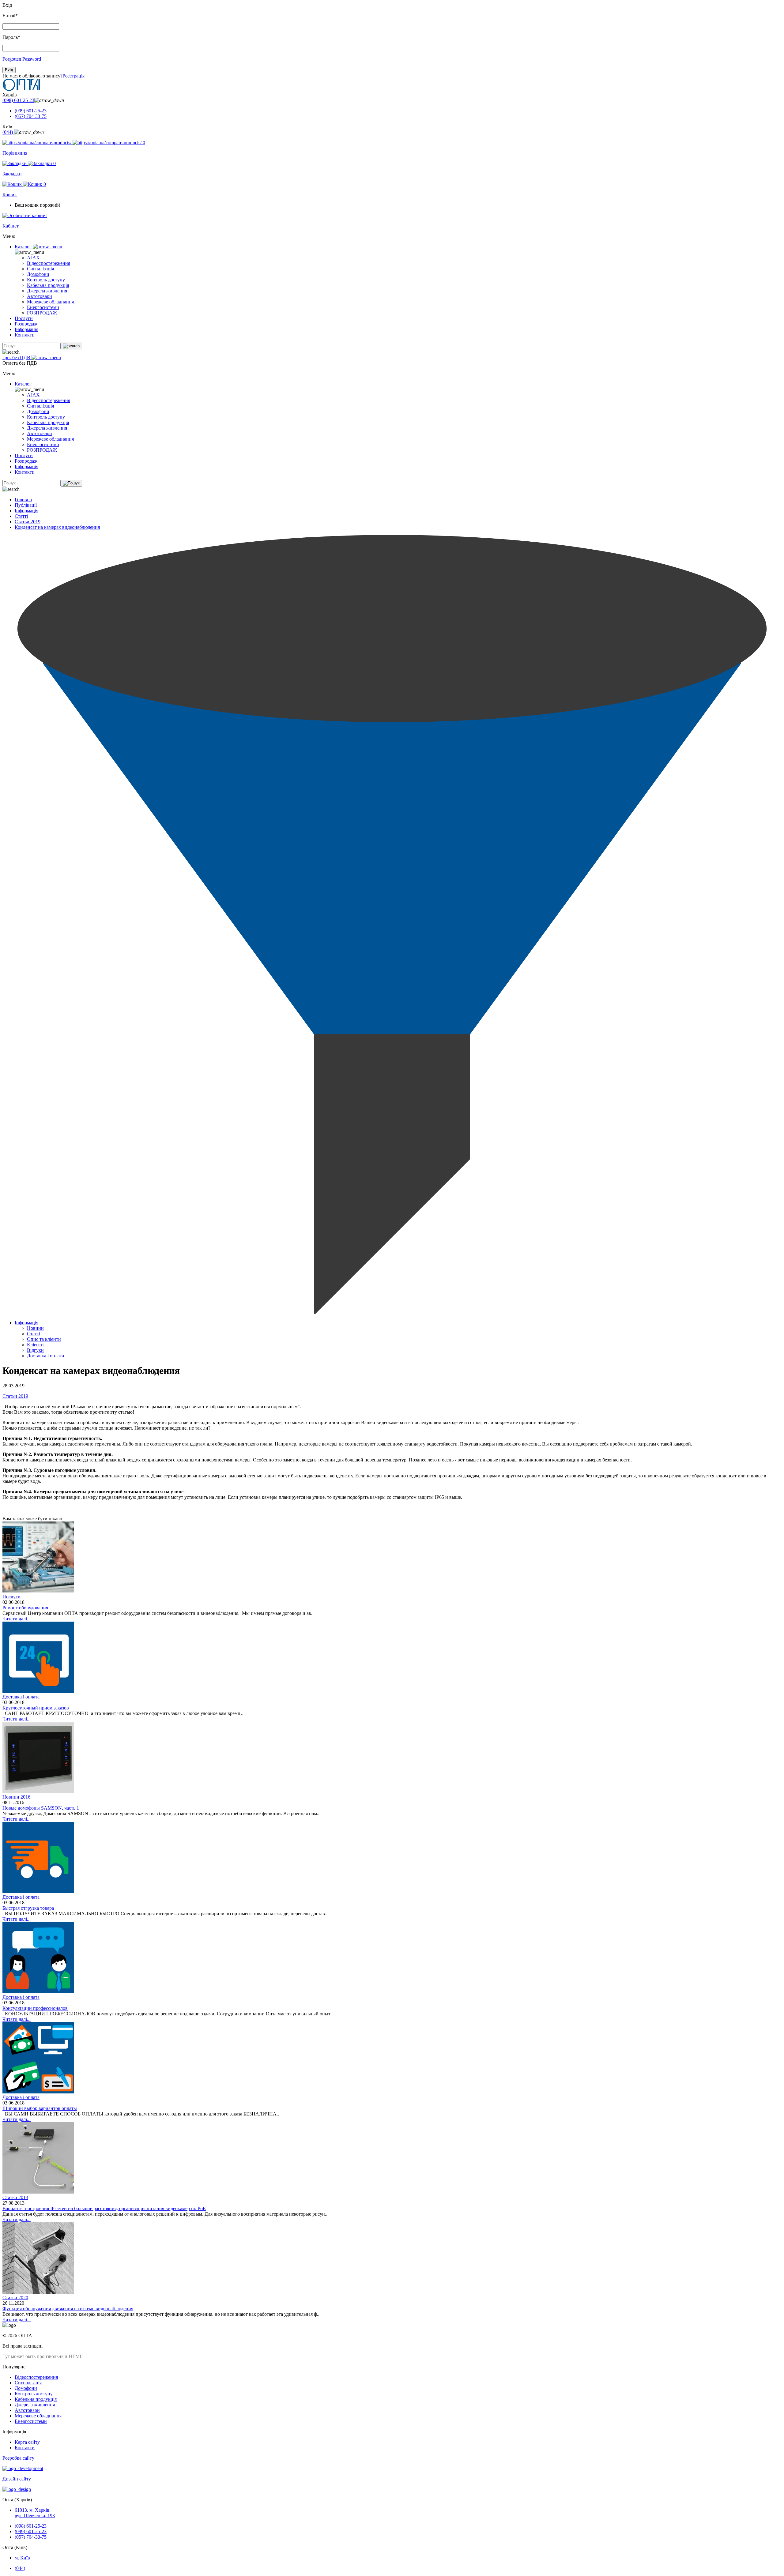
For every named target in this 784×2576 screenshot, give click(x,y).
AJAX (33, 258)
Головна (23, 500)
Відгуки (35, 1350)
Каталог (24, 247)
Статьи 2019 (28, 522)
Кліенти (35, 1345)
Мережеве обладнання (50, 302)
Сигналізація (40, 269)
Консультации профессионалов (35, 2008)
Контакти (25, 335)
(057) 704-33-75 (31, 116)
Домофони (38, 274)
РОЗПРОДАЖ (42, 313)
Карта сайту (27, 2442)
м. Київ (22, 2558)
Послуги (24, 318)
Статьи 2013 (15, 2197)
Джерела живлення (47, 291)
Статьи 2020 (15, 2298)
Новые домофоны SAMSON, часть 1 (41, 1808)
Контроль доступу (46, 280)
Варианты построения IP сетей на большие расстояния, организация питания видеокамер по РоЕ (104, 2208)
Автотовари (40, 296)
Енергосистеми (43, 307)
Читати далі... (17, 1619)
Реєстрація (73, 76)
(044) (8, 132)
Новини (35, 1328)
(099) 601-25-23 (31, 111)
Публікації (26, 505)
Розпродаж (26, 324)
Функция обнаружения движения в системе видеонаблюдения (68, 2309)
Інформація (26, 329)
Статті (21, 516)
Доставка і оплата (45, 1356)
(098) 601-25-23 (18, 100)
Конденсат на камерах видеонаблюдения (57, 527)
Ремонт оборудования (25, 1608)
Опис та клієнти (44, 1339)
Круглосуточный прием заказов (36, 1708)
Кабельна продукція (48, 285)
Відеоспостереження (49, 263)
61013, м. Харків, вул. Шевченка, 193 (35, 2513)
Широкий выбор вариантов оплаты (40, 2108)
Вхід (9, 70)
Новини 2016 (16, 1797)
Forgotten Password (22, 59)
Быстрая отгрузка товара (28, 1908)
